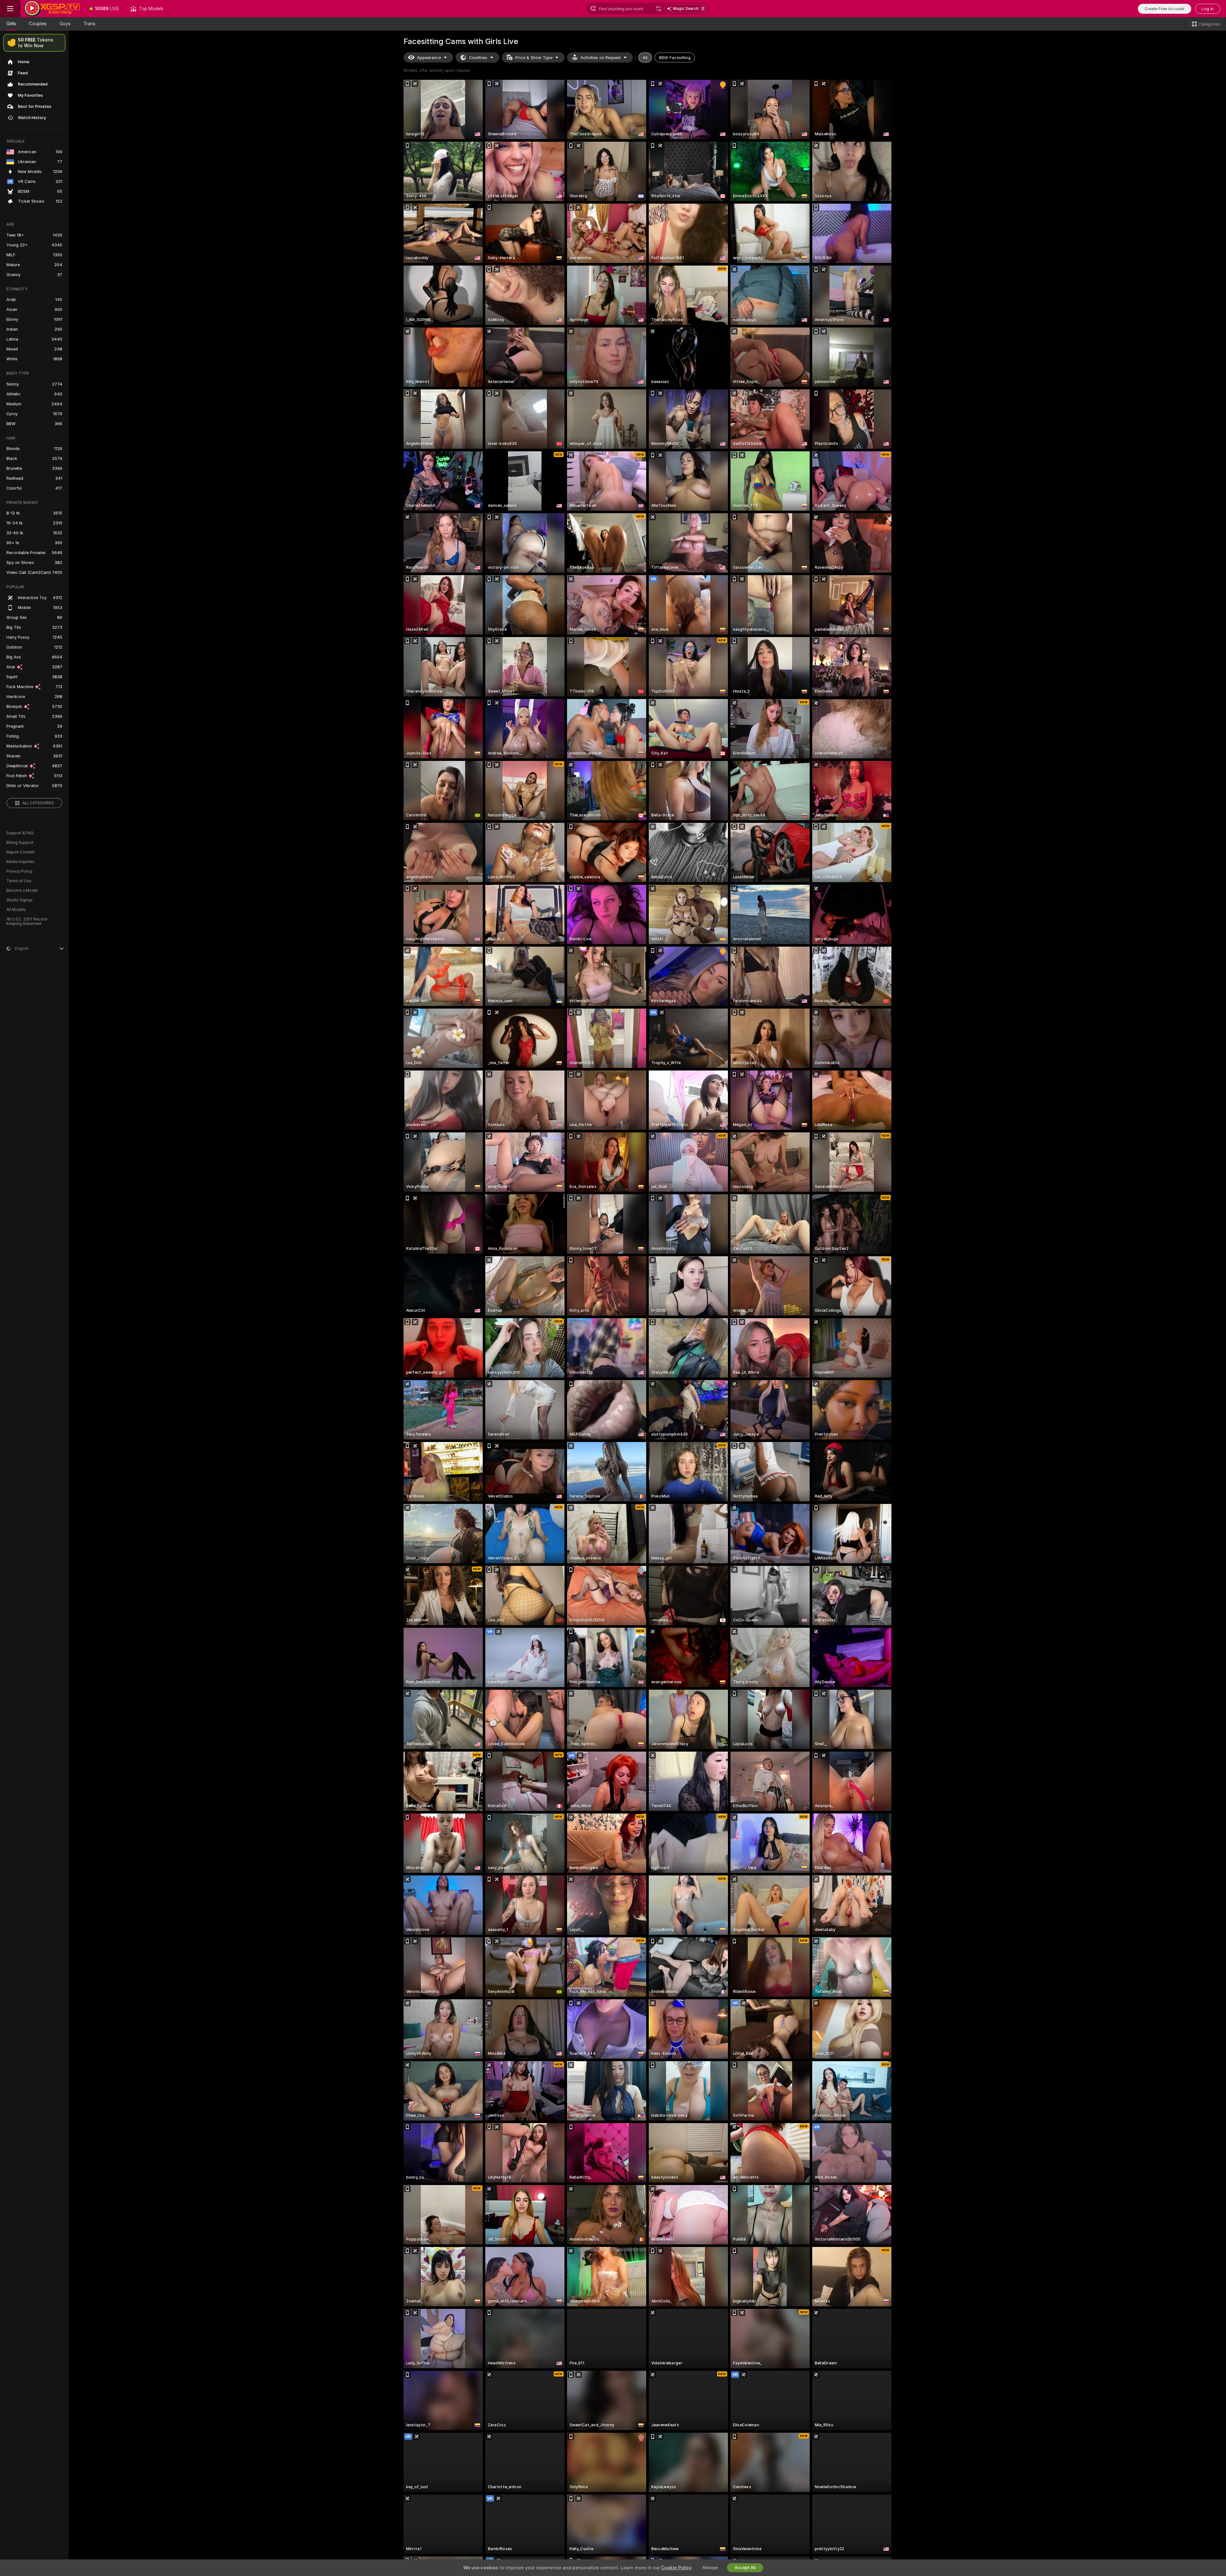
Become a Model (22, 890)
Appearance (429, 58)
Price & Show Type (534, 58)
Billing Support (20, 843)
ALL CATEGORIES (38, 803)
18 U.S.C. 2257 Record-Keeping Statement (28, 921)
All (645, 58)
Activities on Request (601, 58)
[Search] (659, 9)
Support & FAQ (20, 833)
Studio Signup (19, 900)
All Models (16, 910)
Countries (478, 58)
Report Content (20, 852)
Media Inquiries (20, 862)
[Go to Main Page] (52, 9)
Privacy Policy (19, 871)
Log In (1208, 9)
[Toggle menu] (10, 9)
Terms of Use (19, 881)
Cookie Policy (676, 2568)
